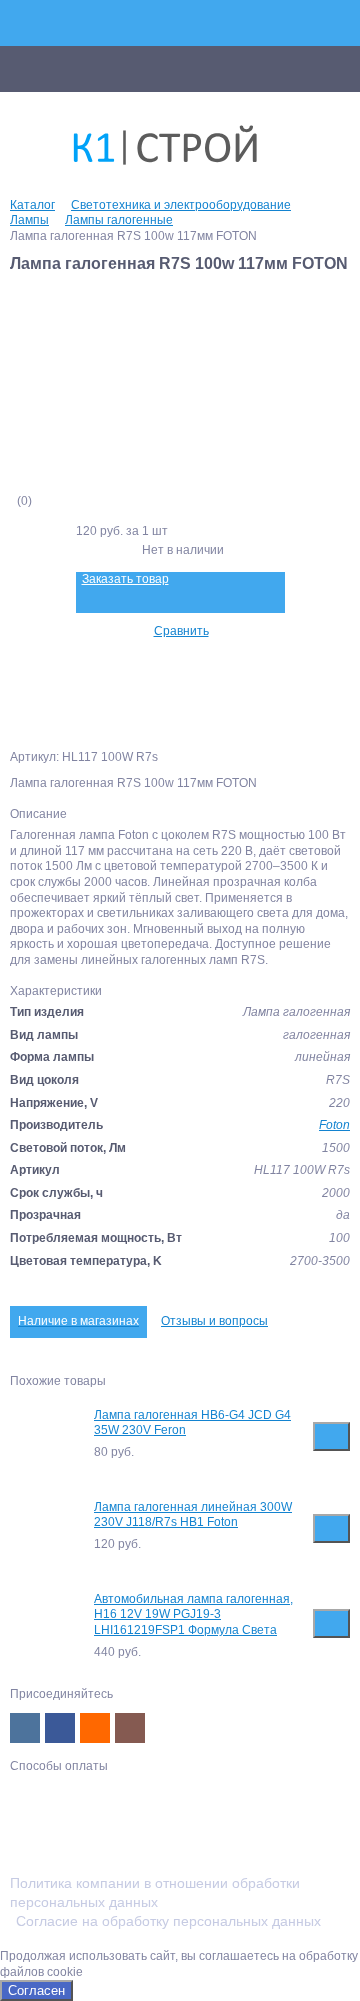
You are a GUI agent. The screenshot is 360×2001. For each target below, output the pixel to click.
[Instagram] (130, 1728)
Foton (334, 1125)
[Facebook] (60, 1728)
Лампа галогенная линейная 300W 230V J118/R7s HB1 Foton (193, 1515)
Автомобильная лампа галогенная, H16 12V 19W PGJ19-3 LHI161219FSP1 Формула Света (193, 1614)
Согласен (36, 1990)
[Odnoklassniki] (95, 1728)
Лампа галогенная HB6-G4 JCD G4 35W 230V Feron (192, 1423)
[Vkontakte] (25, 1728)
